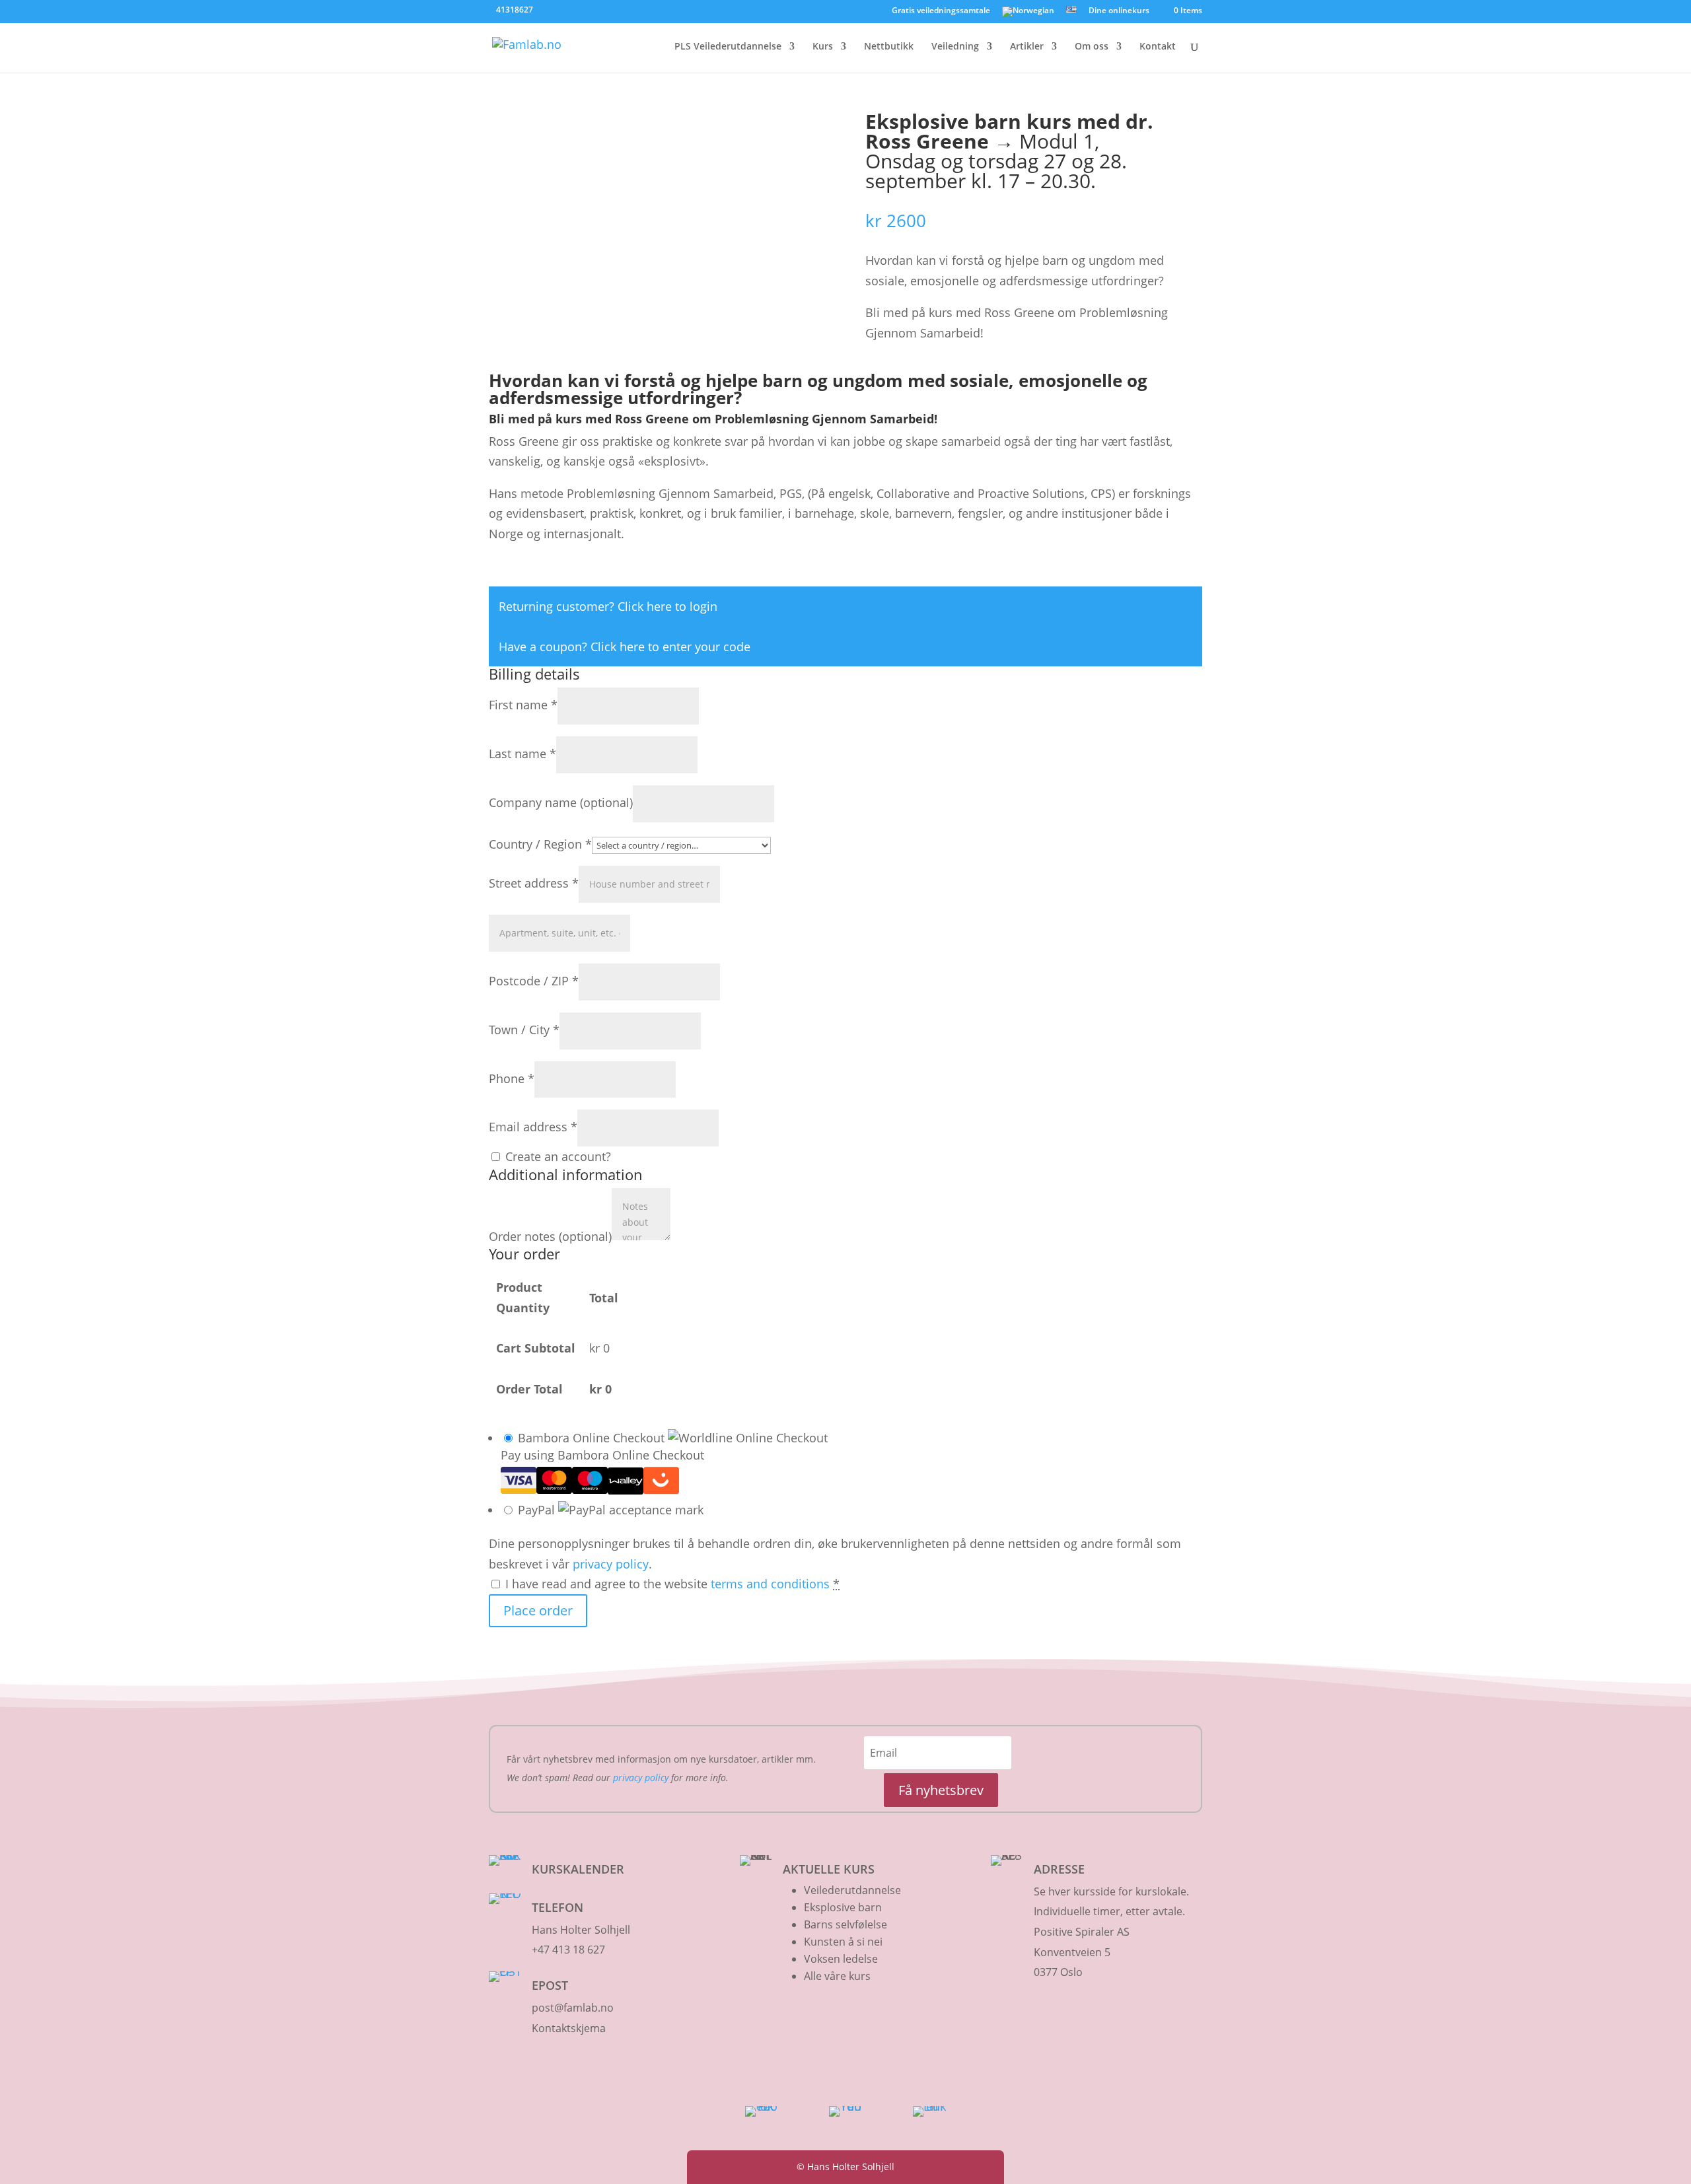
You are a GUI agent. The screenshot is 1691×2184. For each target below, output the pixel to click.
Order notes (550, 1236)
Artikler (1027, 47)
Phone (512, 1078)
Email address (533, 1127)
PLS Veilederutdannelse (728, 47)
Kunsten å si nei (843, 1942)
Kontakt (1158, 47)
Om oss (1092, 47)
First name (523, 705)
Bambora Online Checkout (593, 1438)
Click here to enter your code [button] (670, 647)
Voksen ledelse (841, 1959)
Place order (538, 1610)
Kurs (823, 47)
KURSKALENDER (578, 1869)
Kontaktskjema (569, 2028)
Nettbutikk (889, 47)
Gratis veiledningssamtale (941, 11)
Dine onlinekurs (1119, 11)
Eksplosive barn (843, 1907)
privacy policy (611, 1564)
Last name (522, 754)
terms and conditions (770, 1584)
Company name (561, 802)
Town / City (524, 1030)
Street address (534, 883)
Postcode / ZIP (534, 981)
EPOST (550, 1985)
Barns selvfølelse (845, 1924)
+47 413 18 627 (568, 1950)
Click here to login (667, 606)
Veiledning (955, 47)
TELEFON (558, 1907)
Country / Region (540, 844)
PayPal (538, 1510)
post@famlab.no (573, 2008)
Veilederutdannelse (852, 1890)
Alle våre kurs (837, 1976)
